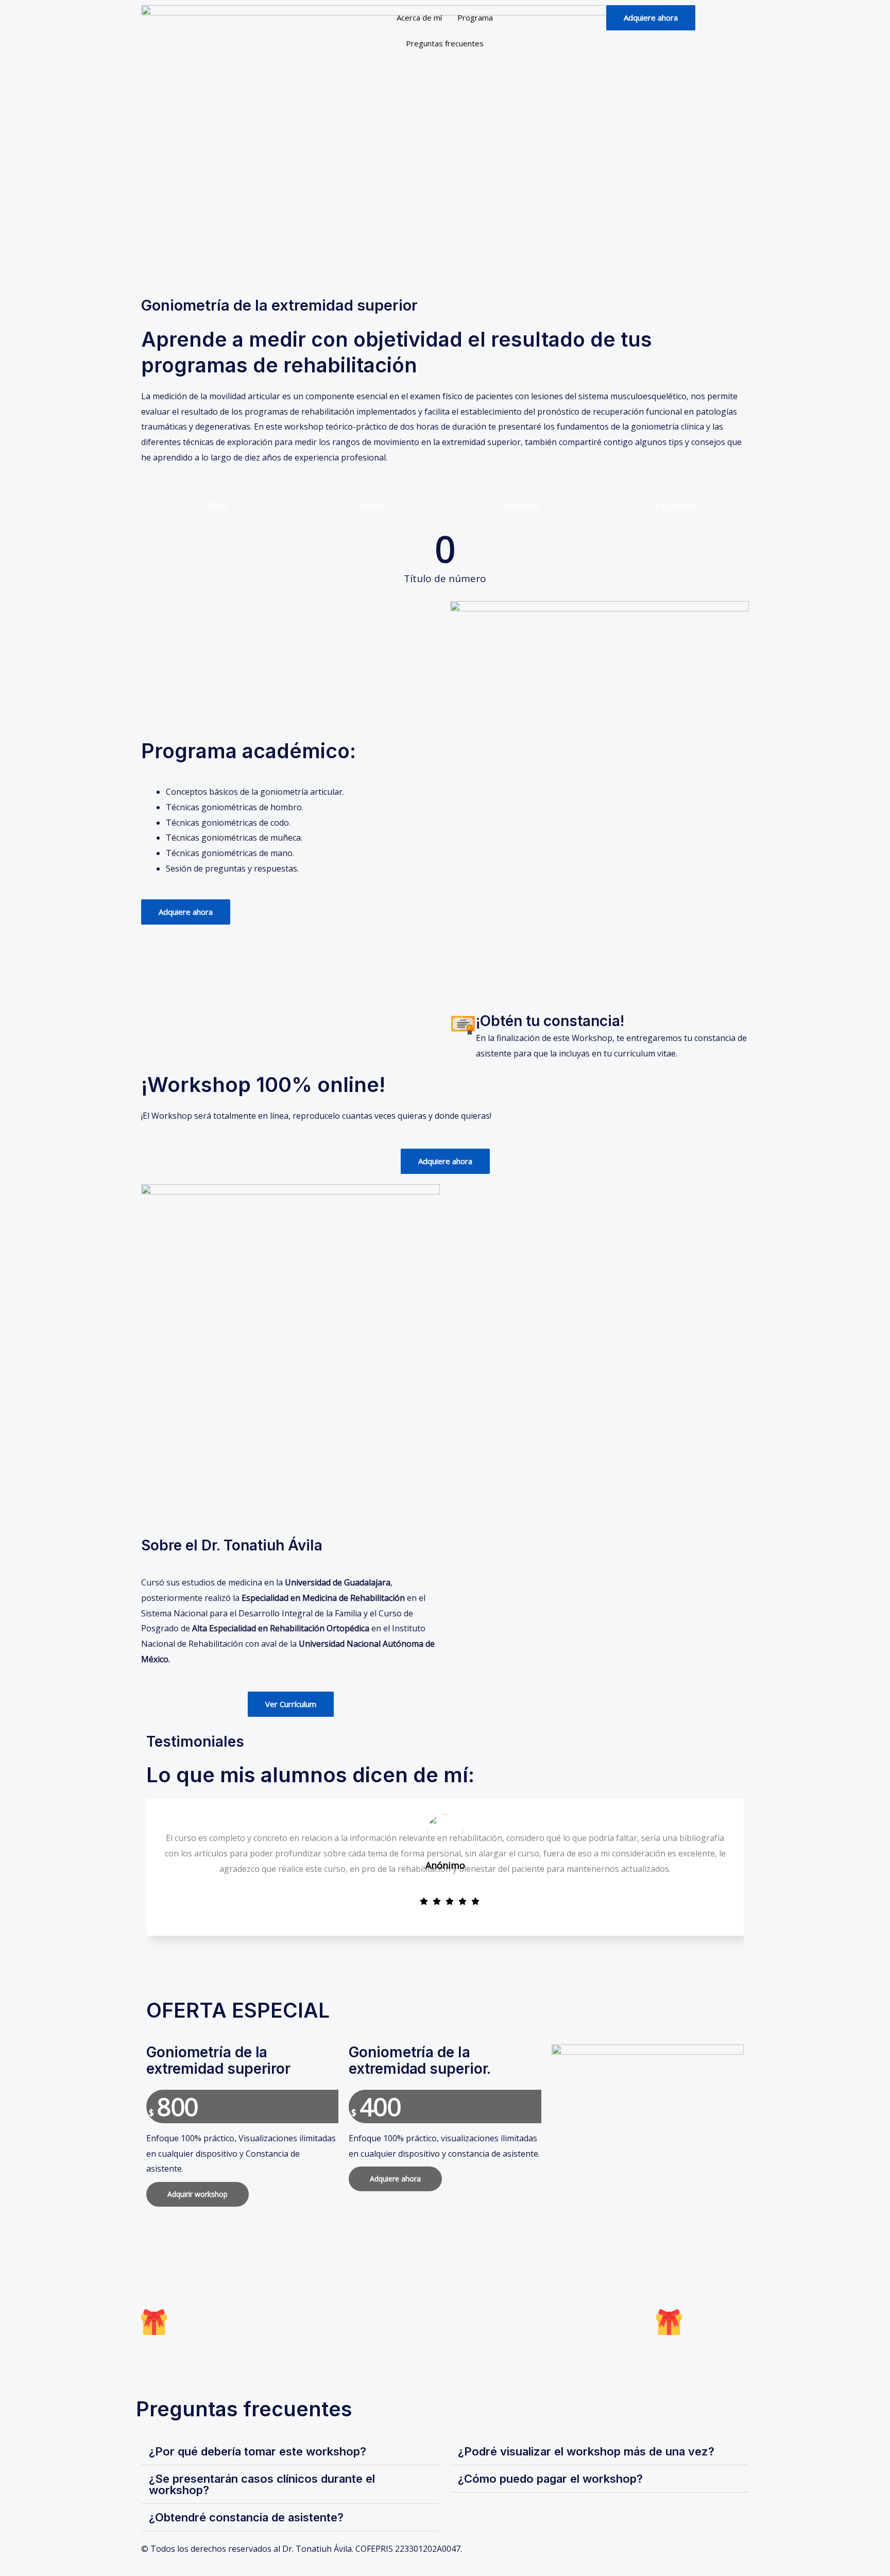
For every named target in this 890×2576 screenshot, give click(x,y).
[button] (290, 2452)
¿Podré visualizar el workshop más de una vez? (586, 2451)
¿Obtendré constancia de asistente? (246, 2517)
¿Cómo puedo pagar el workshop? (550, 2479)
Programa (475, 18)
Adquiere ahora (395, 2179)
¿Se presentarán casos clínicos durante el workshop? (262, 2484)
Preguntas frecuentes (445, 43)
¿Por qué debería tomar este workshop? (258, 2451)
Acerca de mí (419, 18)
